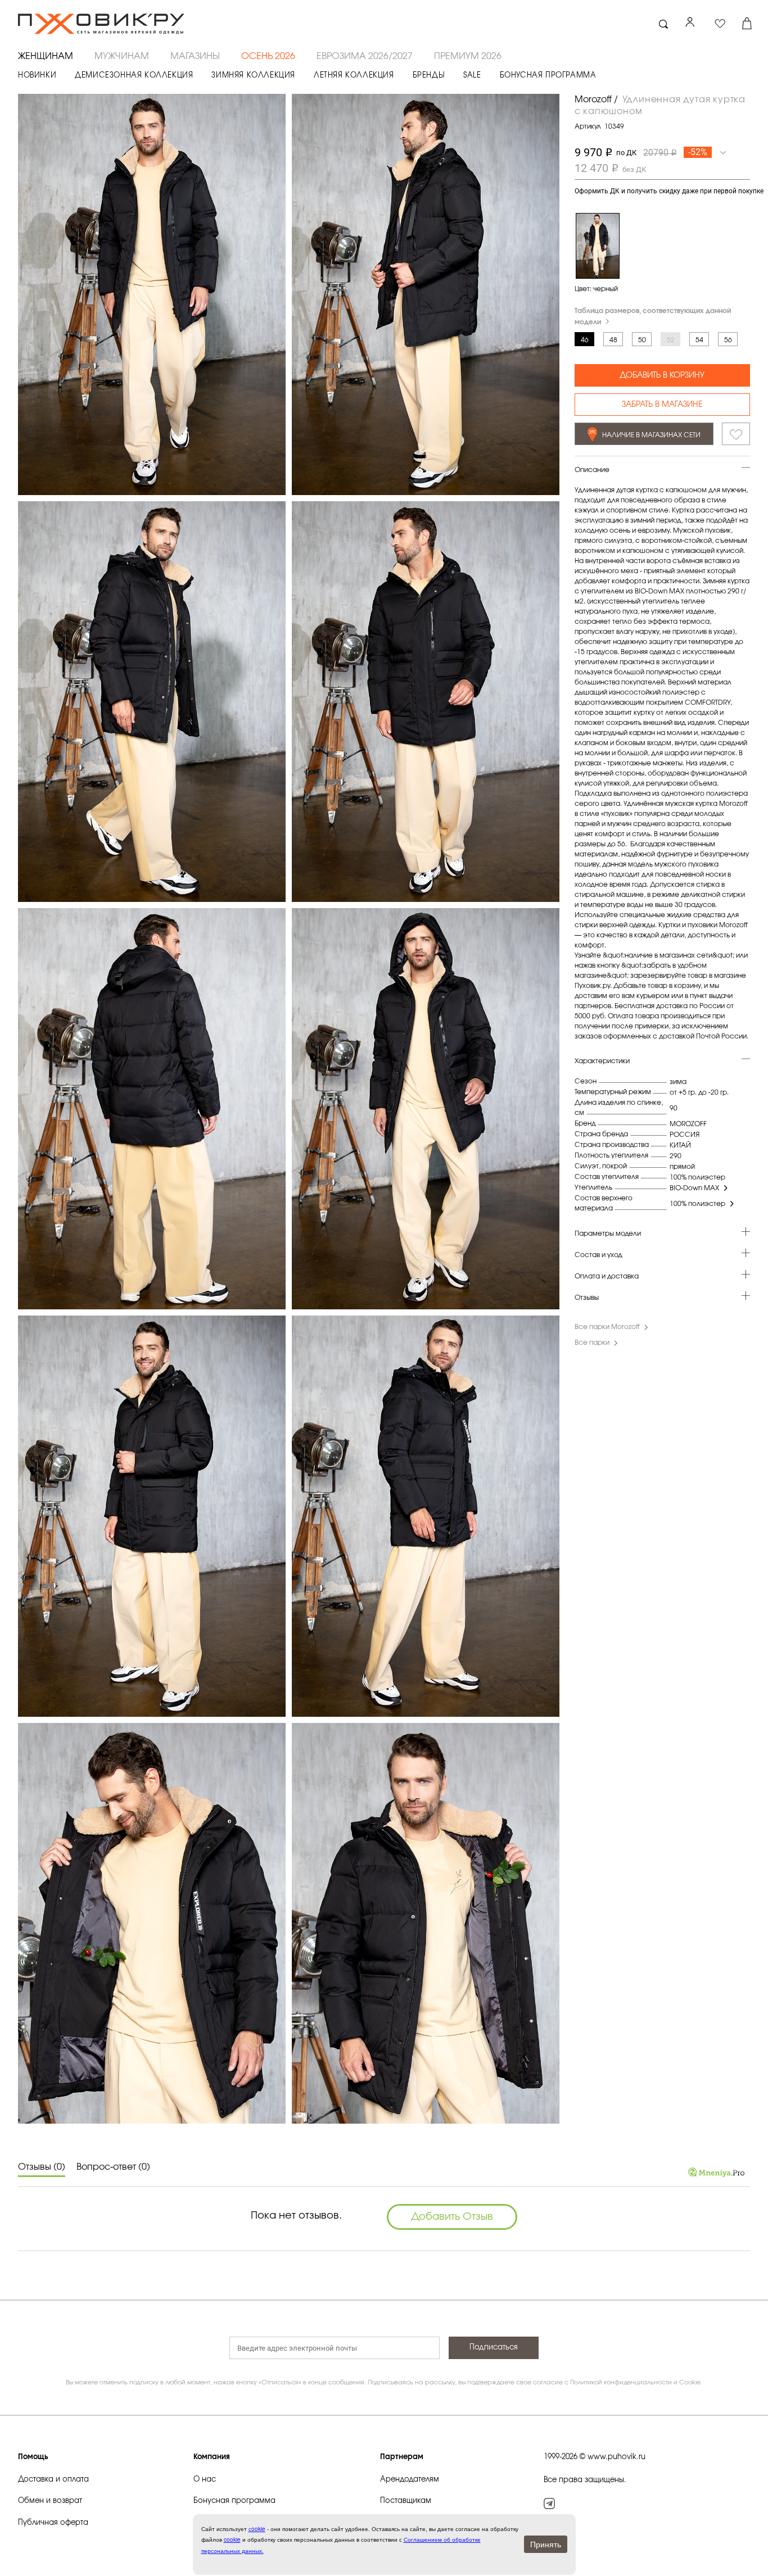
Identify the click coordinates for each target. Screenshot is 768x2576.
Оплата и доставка (607, 1277)
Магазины (195, 56)
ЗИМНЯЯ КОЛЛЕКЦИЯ (253, 76)
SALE (472, 76)
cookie (232, 2539)
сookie (257, 2529)
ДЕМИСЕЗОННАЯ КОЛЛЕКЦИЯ (134, 76)
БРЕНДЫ (429, 76)
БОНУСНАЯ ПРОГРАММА (548, 76)
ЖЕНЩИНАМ (46, 56)
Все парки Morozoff (607, 1327)
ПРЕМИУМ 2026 (468, 56)
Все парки (592, 1343)
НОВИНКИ (37, 76)
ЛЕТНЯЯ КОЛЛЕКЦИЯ (354, 76)
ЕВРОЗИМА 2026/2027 (365, 56)
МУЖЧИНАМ (122, 56)
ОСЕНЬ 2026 (268, 56)
